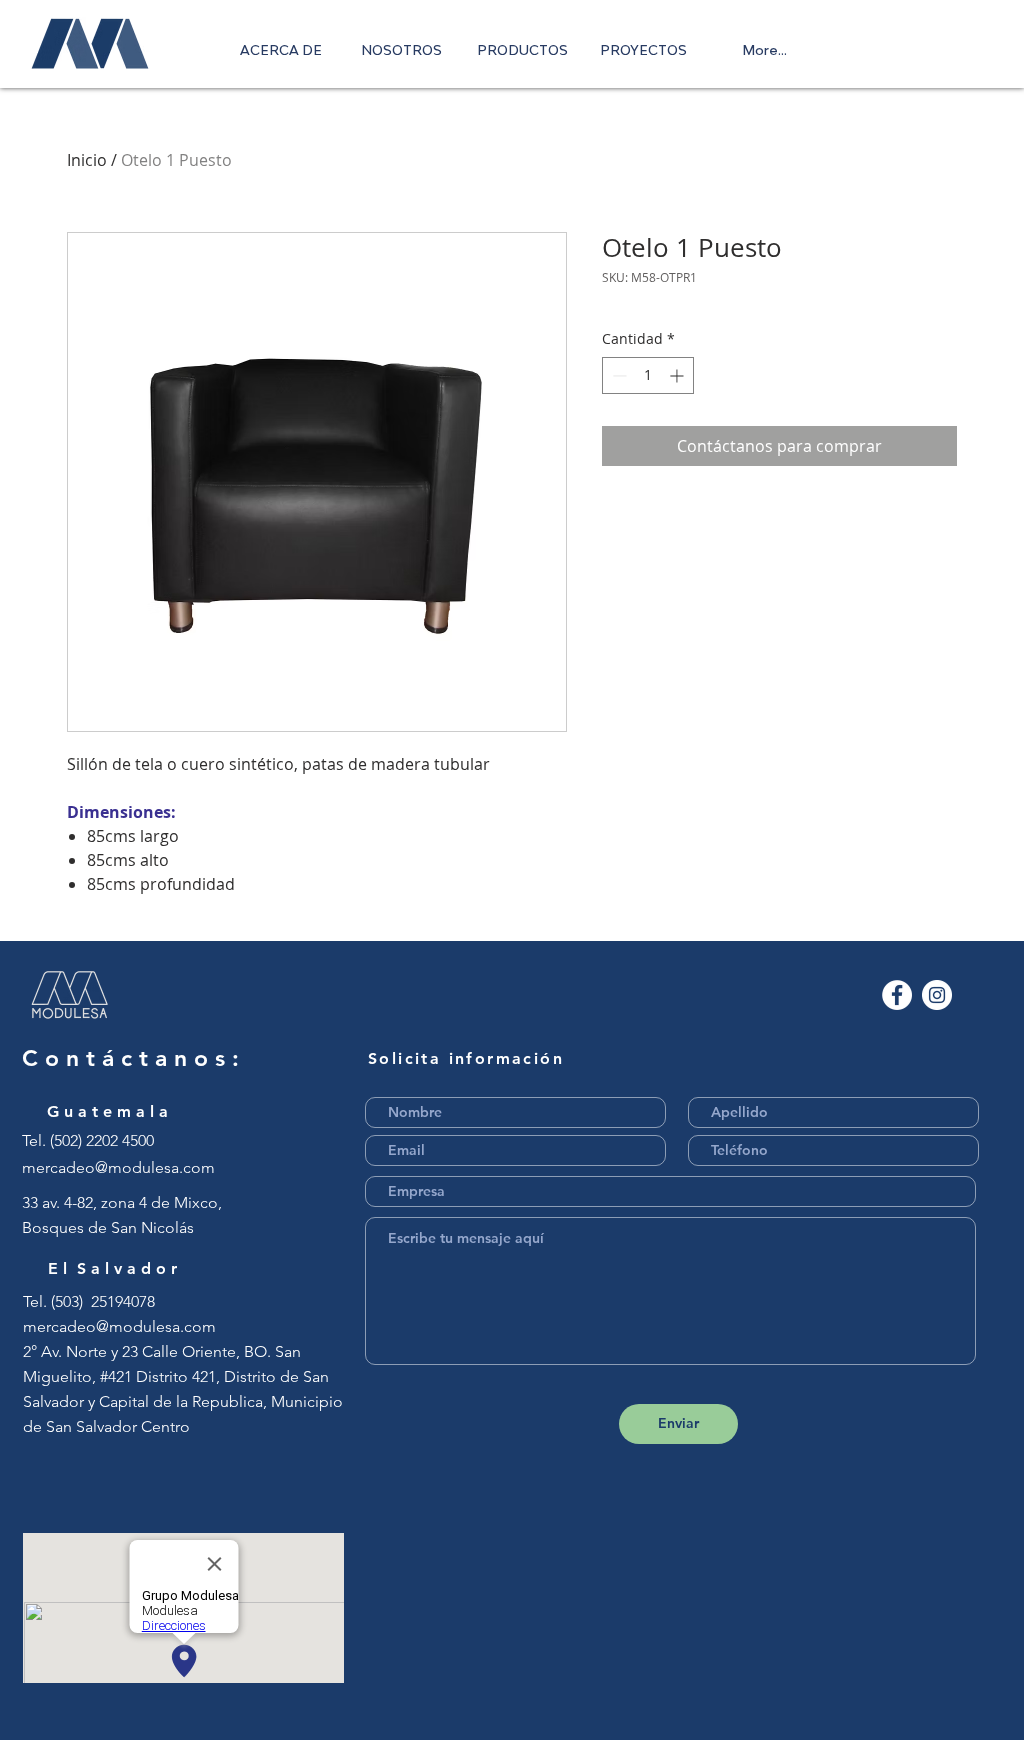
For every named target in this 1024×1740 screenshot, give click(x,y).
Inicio (87, 160)
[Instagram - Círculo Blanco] (937, 995)
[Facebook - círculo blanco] (897, 995)
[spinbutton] (648, 375)
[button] (522, 50)
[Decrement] (617, 375)
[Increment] (678, 375)
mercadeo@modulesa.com (118, 1167)
